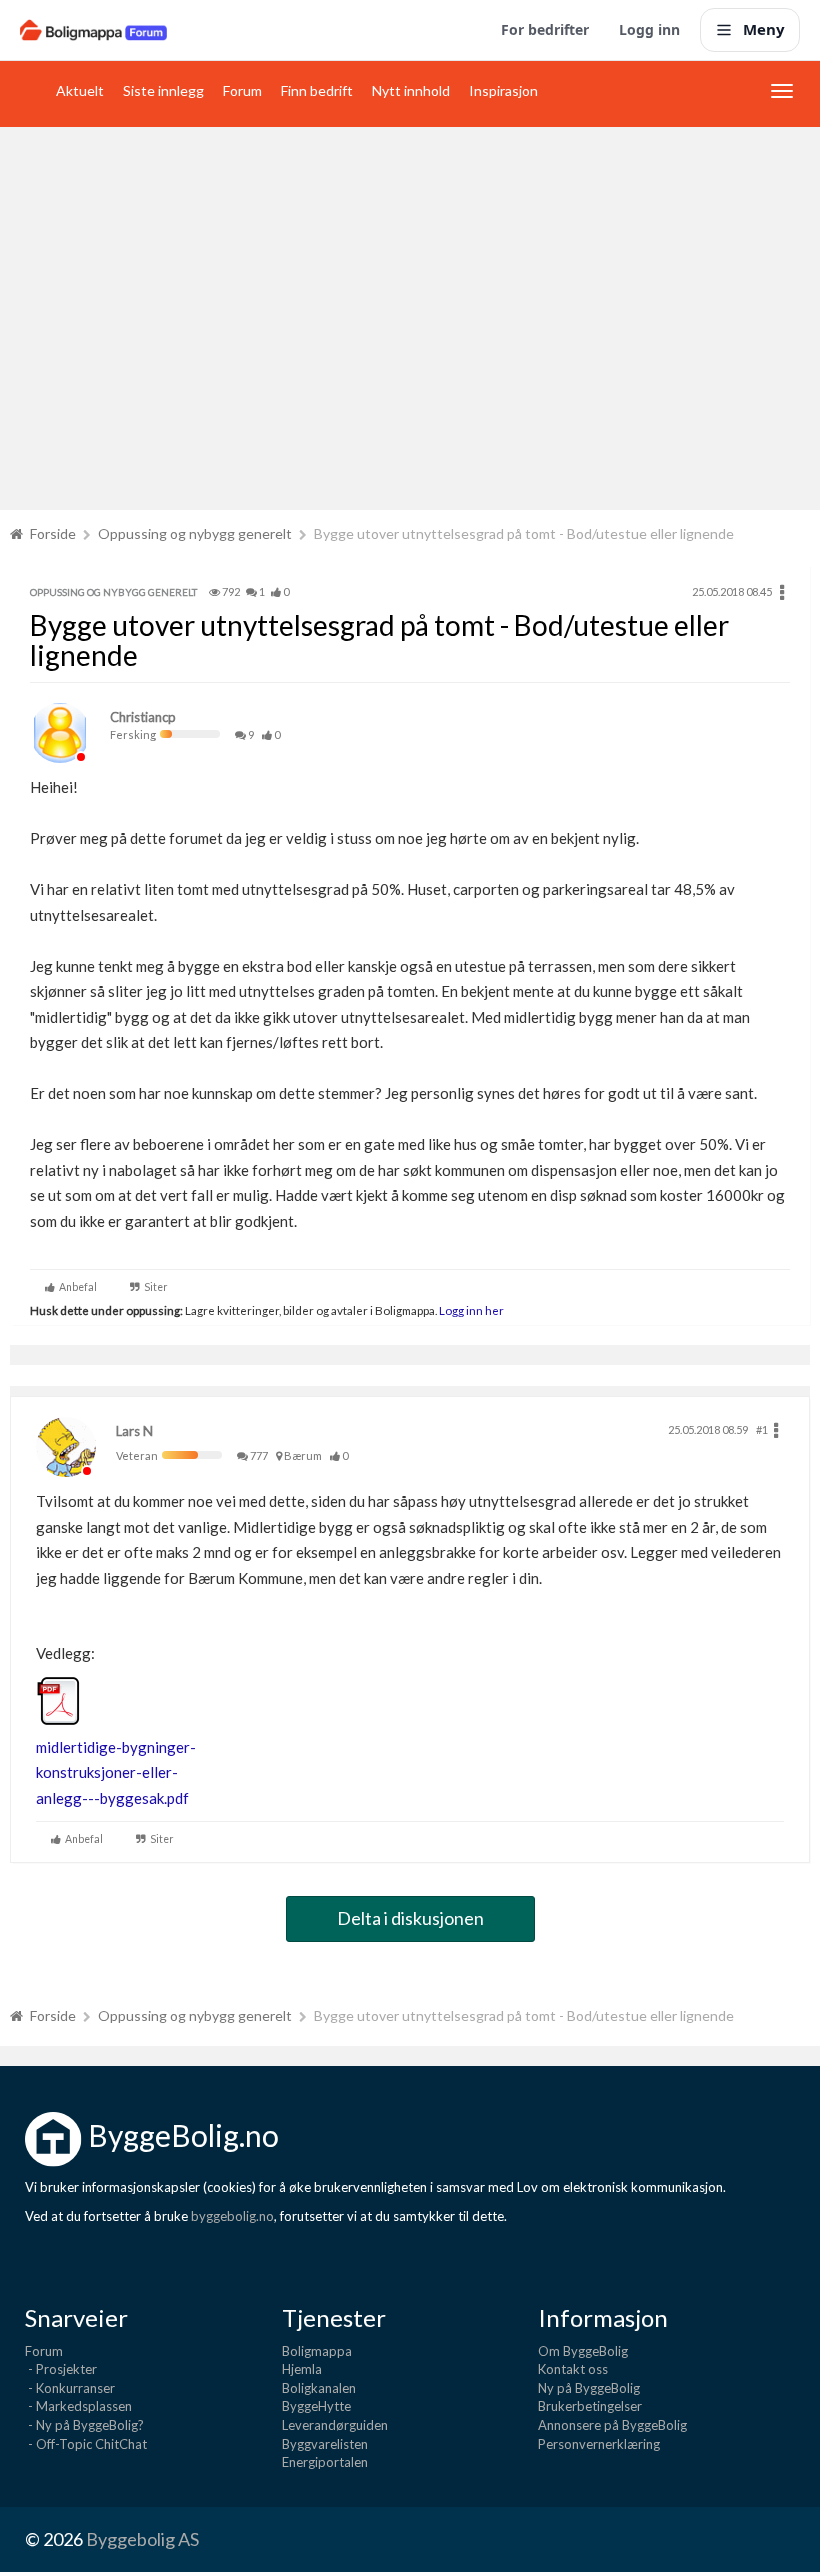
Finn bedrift (317, 90)
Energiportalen (325, 2462)
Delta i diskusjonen (410, 1918)
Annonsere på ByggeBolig (612, 2425)
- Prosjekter (61, 2369)
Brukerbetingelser (590, 2406)
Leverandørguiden (335, 2425)
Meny (764, 29)
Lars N (134, 1431)
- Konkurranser (70, 2388)
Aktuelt (80, 90)
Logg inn (649, 29)
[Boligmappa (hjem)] (93, 30)
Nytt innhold (411, 90)
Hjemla (302, 2369)
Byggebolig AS (142, 2539)
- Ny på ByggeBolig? (84, 2425)
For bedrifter (545, 29)
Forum (242, 90)
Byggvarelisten (325, 2444)
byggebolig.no (232, 2216)
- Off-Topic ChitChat (86, 2444)
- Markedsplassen (78, 2406)
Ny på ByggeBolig (589, 2388)
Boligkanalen (319, 2388)
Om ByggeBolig (583, 2351)
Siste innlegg (163, 90)
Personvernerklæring (599, 2444)
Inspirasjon (503, 90)
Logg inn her (470, 1310)
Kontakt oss (573, 2369)
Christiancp (143, 717)
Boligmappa (317, 2351)
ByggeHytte (316, 2406)
